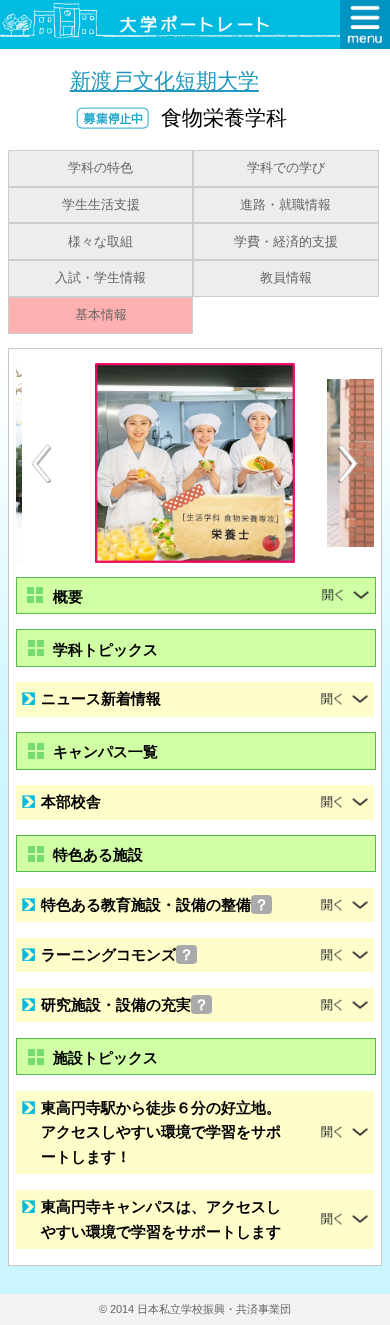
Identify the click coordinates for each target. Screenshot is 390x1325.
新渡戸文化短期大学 (164, 80)
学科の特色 (100, 168)
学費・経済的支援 (286, 242)
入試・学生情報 (100, 278)
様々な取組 (100, 242)
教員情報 (286, 278)
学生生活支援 (101, 205)
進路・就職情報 (285, 205)
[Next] (349, 464)
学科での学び (286, 168)
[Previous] (41, 463)
